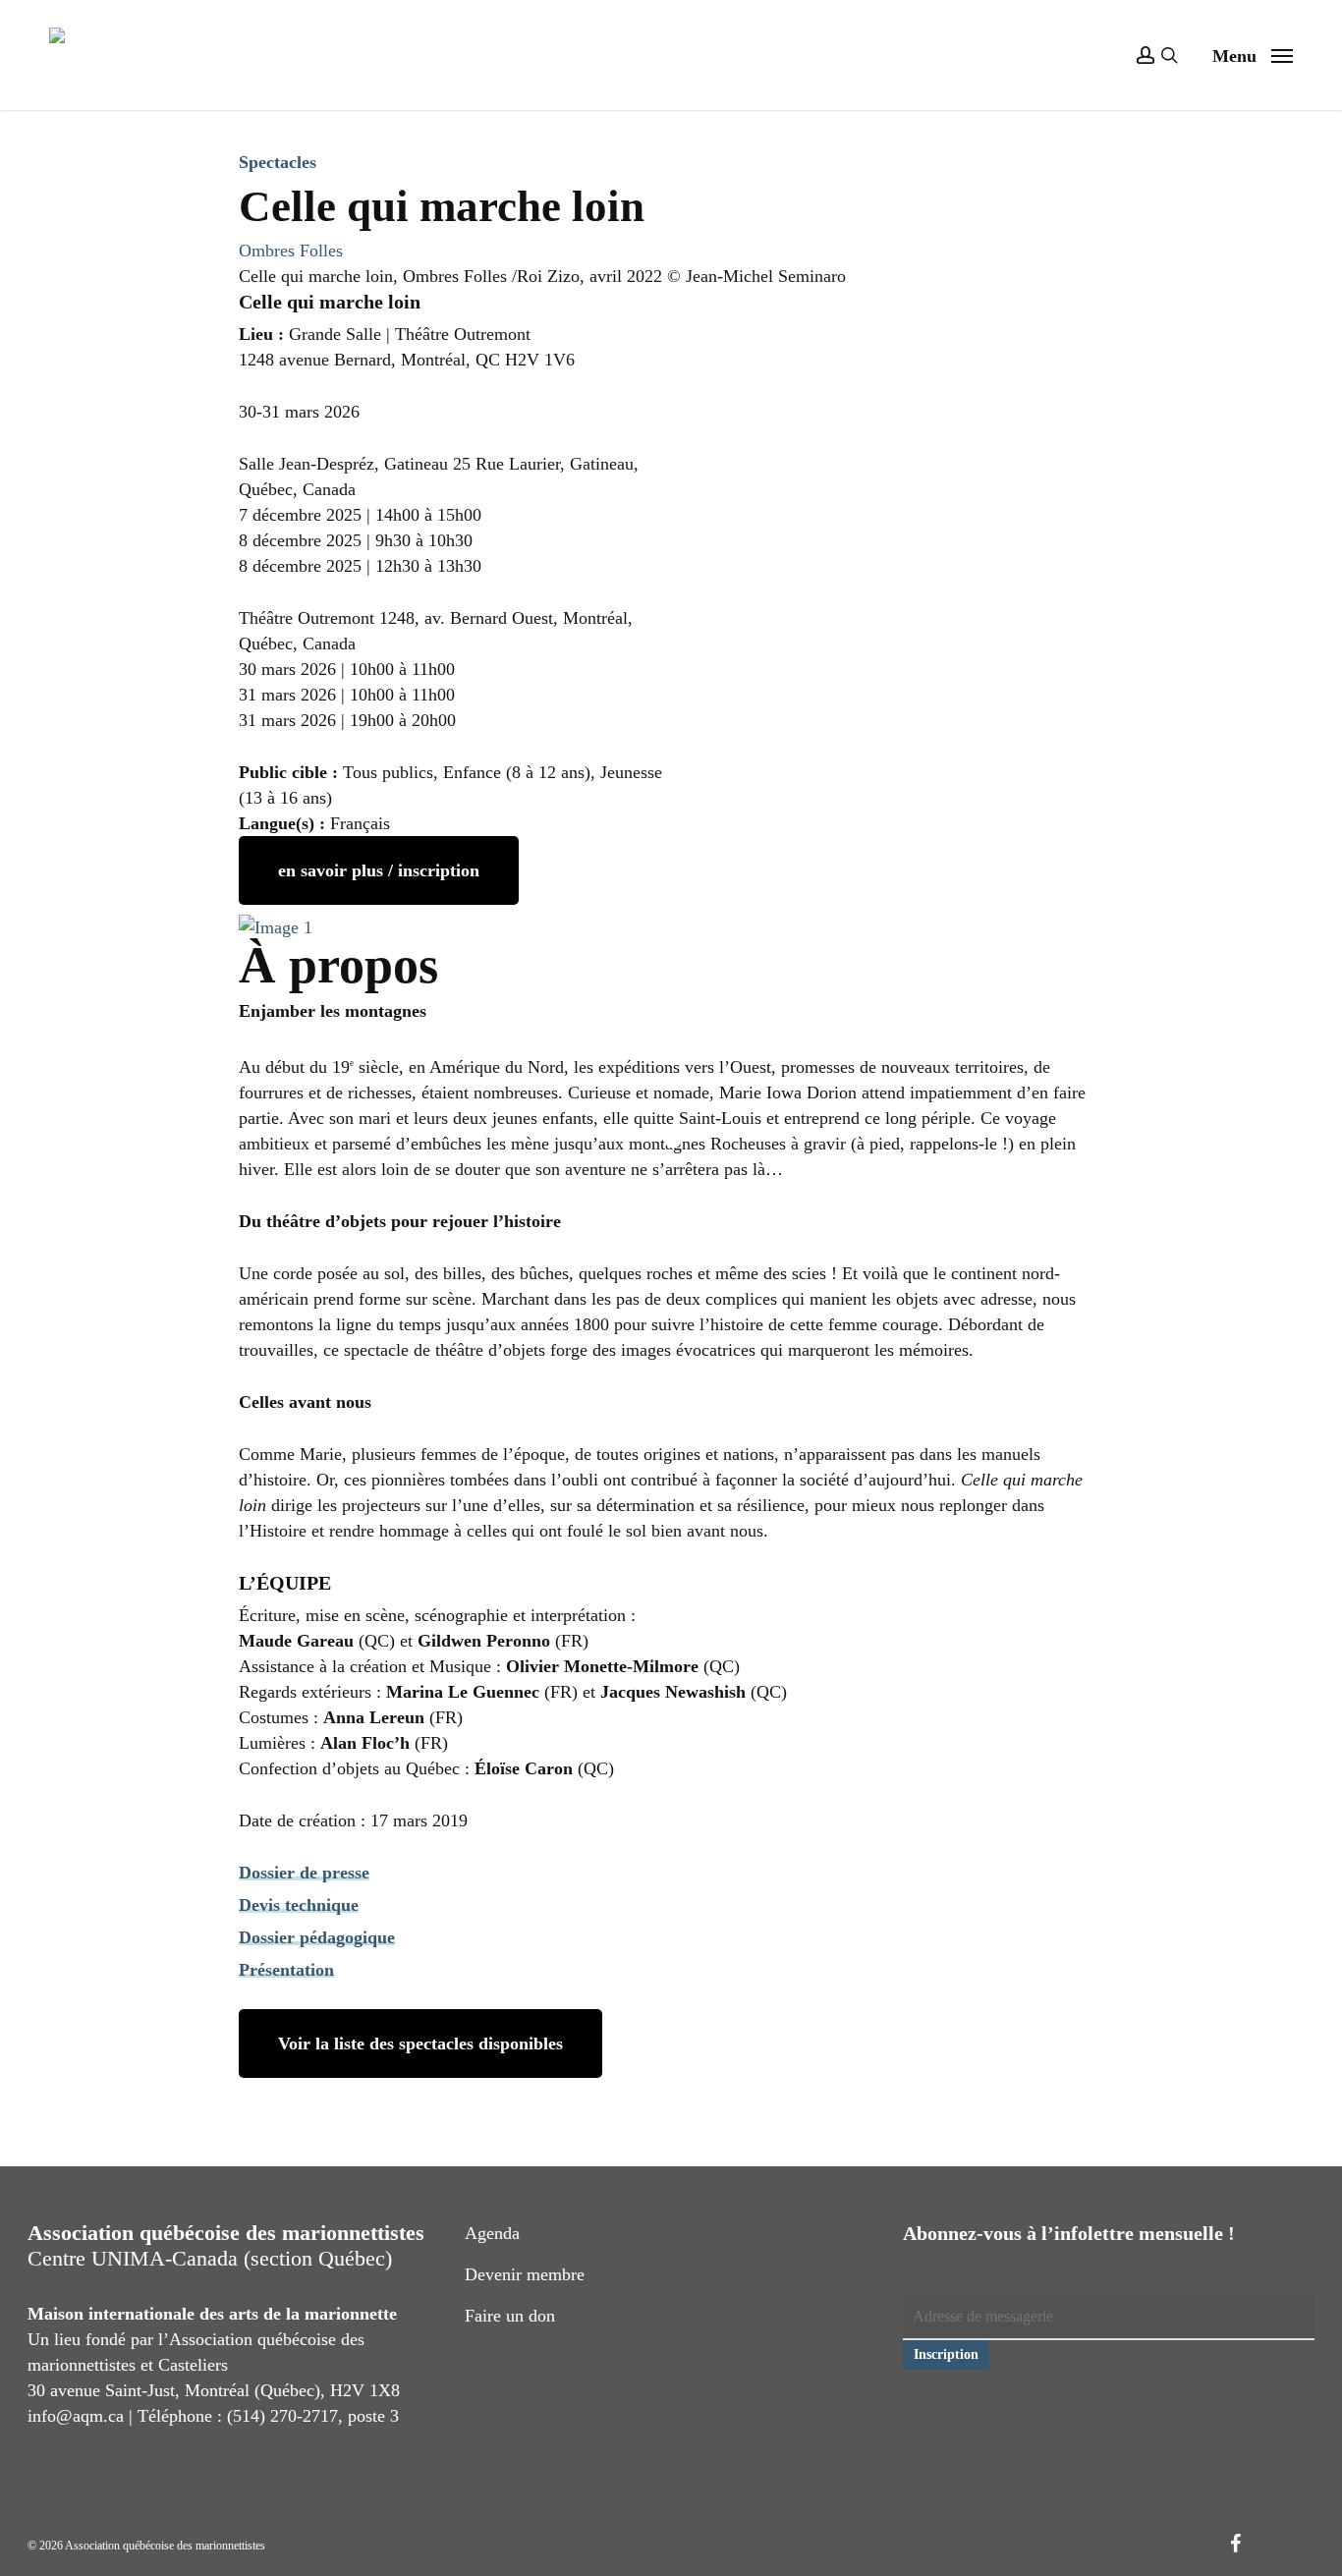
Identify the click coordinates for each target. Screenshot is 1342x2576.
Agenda (492, 2233)
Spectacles (278, 162)
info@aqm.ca (76, 2416)
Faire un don (510, 2316)
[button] (1253, 55)
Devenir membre (525, 2274)
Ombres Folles (291, 251)
